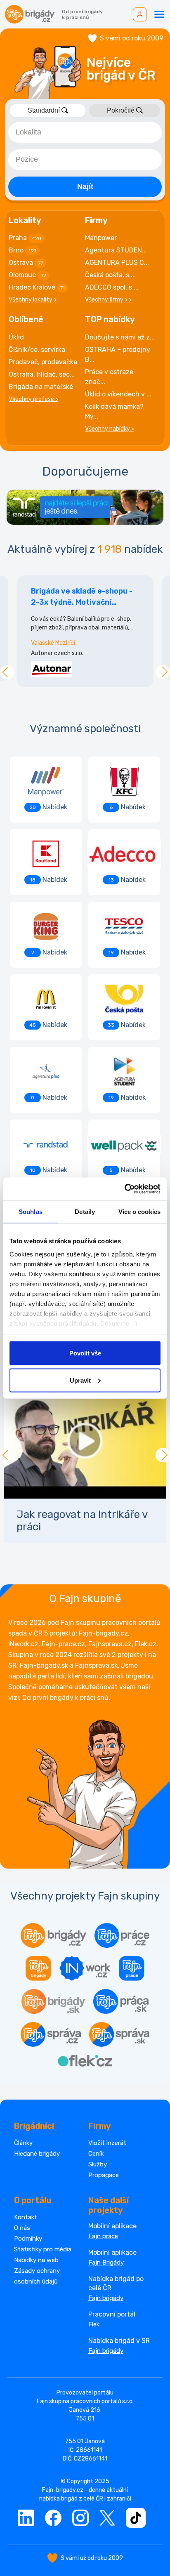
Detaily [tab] (85, 1212)
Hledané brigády (37, 2154)
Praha (25, 238)
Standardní (44, 110)
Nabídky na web (36, 2260)
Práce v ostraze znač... (109, 377)
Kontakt (26, 2217)
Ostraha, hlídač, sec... (42, 374)
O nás (22, 2228)
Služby (98, 2164)
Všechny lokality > (33, 300)
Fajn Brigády (106, 2263)
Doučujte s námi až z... (120, 337)
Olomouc (27, 275)
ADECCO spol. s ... (112, 287)
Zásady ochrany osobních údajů (37, 2276)
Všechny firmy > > (108, 300)
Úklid (16, 337)
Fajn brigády (106, 2298)
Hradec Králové (37, 287)
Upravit (80, 1380)
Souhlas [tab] (31, 1212)
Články (23, 2143)
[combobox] (85, 132)
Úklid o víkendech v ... (118, 394)
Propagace (104, 2175)
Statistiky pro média (43, 2249)
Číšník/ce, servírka (37, 350)
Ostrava (26, 263)
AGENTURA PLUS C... (117, 263)
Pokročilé (121, 110)
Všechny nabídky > (110, 429)
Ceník (96, 2154)
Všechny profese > (33, 399)
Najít (85, 186)
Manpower (101, 238)
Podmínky (28, 2239)
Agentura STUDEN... (116, 250)
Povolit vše (85, 1353)
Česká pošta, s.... (110, 275)
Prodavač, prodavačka (43, 362)
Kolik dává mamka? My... (114, 411)
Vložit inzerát (107, 2143)
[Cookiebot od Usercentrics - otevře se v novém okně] (124, 1189)
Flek (94, 2324)
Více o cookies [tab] (139, 1212)
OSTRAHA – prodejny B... (118, 355)
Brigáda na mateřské (41, 387)
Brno (22, 250)
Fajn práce (103, 2236)
